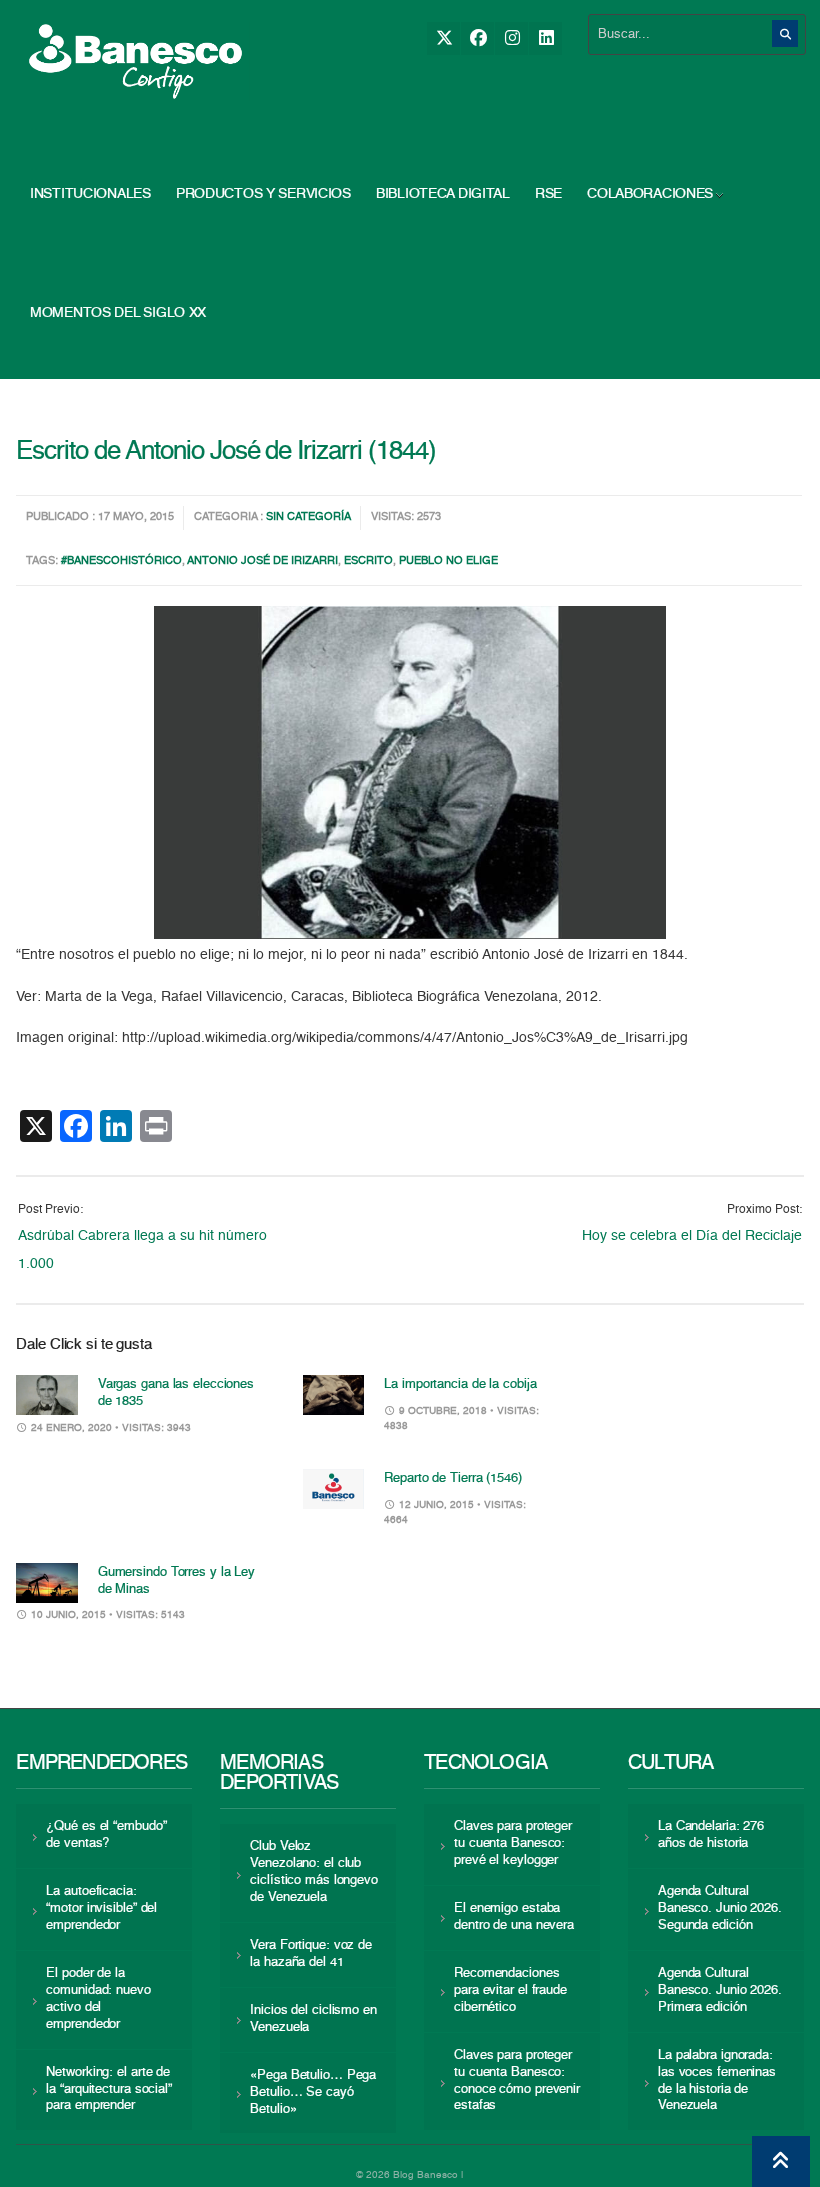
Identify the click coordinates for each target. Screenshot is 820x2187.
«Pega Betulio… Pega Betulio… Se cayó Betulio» (313, 2092)
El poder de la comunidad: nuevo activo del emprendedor (98, 1999)
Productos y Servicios (263, 194)
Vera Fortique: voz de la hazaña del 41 (311, 1954)
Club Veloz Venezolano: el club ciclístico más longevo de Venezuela (314, 1872)
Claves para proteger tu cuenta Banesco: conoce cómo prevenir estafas (517, 2081)
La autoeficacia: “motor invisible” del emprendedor (101, 1908)
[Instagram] (511, 38)
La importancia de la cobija (460, 1384)
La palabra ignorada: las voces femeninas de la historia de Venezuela (717, 2081)
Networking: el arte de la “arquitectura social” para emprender (109, 2089)
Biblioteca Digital (443, 194)
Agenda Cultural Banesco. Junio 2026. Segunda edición (720, 1908)
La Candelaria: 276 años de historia (711, 1835)
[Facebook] (477, 38)
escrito (368, 561)
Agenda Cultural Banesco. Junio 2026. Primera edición (720, 1990)
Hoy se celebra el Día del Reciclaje (692, 1236)
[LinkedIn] (545, 38)
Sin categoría (308, 517)
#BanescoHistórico (121, 561)
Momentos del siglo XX (118, 313)
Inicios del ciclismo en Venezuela (313, 2019)
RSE (548, 194)
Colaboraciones (650, 194)
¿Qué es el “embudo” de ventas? (106, 1835)
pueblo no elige (448, 561)
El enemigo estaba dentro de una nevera (514, 1917)
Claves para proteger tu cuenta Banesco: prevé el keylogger (513, 1843)
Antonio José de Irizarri (262, 561)
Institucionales (90, 194)
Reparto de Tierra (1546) (453, 1478)
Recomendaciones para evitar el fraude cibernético (510, 1990)
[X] (443, 38)
